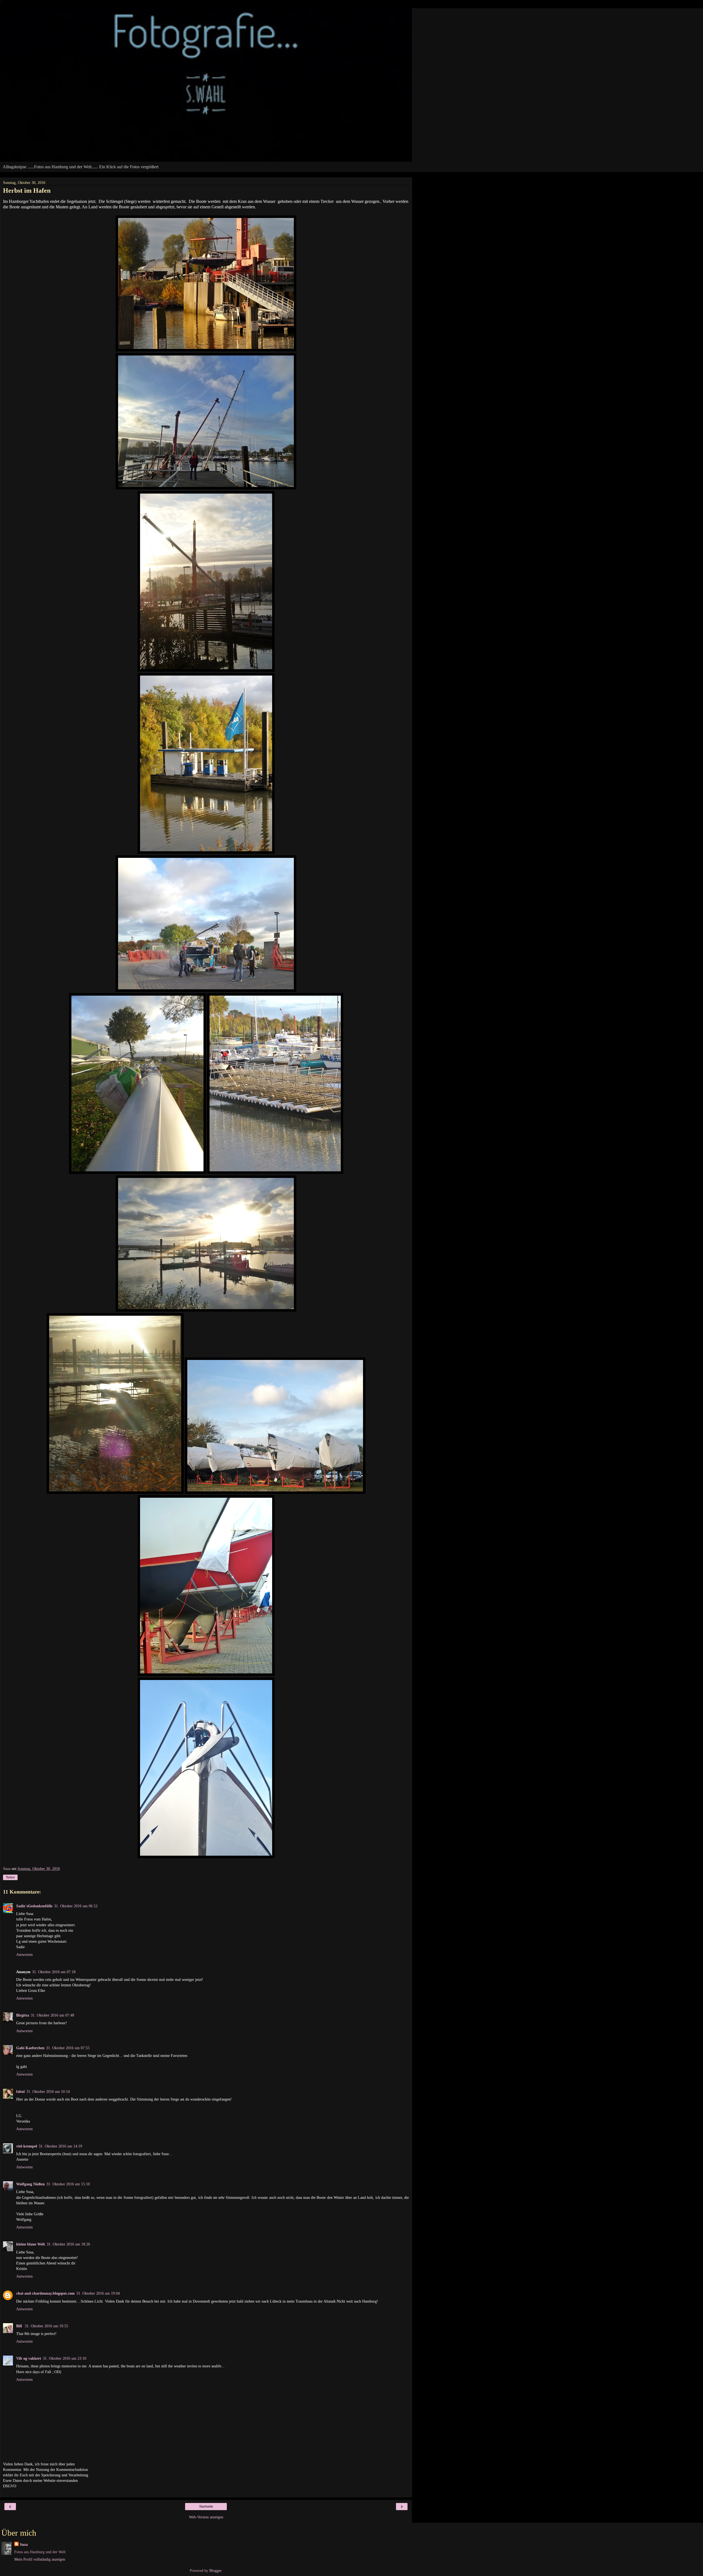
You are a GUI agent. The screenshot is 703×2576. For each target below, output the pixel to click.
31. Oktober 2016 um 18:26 (68, 2244)
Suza (24, 2544)
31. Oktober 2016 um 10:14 (48, 2091)
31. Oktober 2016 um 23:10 (65, 2358)
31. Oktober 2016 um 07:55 (68, 2048)
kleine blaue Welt (31, 2244)
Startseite (206, 2507)
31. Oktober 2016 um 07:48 (52, 2015)
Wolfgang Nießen (30, 2184)
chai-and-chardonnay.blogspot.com (45, 2293)
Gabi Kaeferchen (30, 2048)
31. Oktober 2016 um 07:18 (54, 1972)
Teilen (10, 1877)
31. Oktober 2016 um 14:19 (60, 2146)
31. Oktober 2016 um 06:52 (76, 1906)
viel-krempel (27, 2146)
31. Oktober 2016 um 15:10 (68, 2184)
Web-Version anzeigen (206, 2517)
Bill (20, 2326)
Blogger (215, 2571)
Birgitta (23, 2015)
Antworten (24, 1955)
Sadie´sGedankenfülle (34, 1906)
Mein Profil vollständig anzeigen (40, 2559)
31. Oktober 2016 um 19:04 (98, 2293)
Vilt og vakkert (29, 2358)
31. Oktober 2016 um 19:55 (46, 2326)
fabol (20, 2091)
